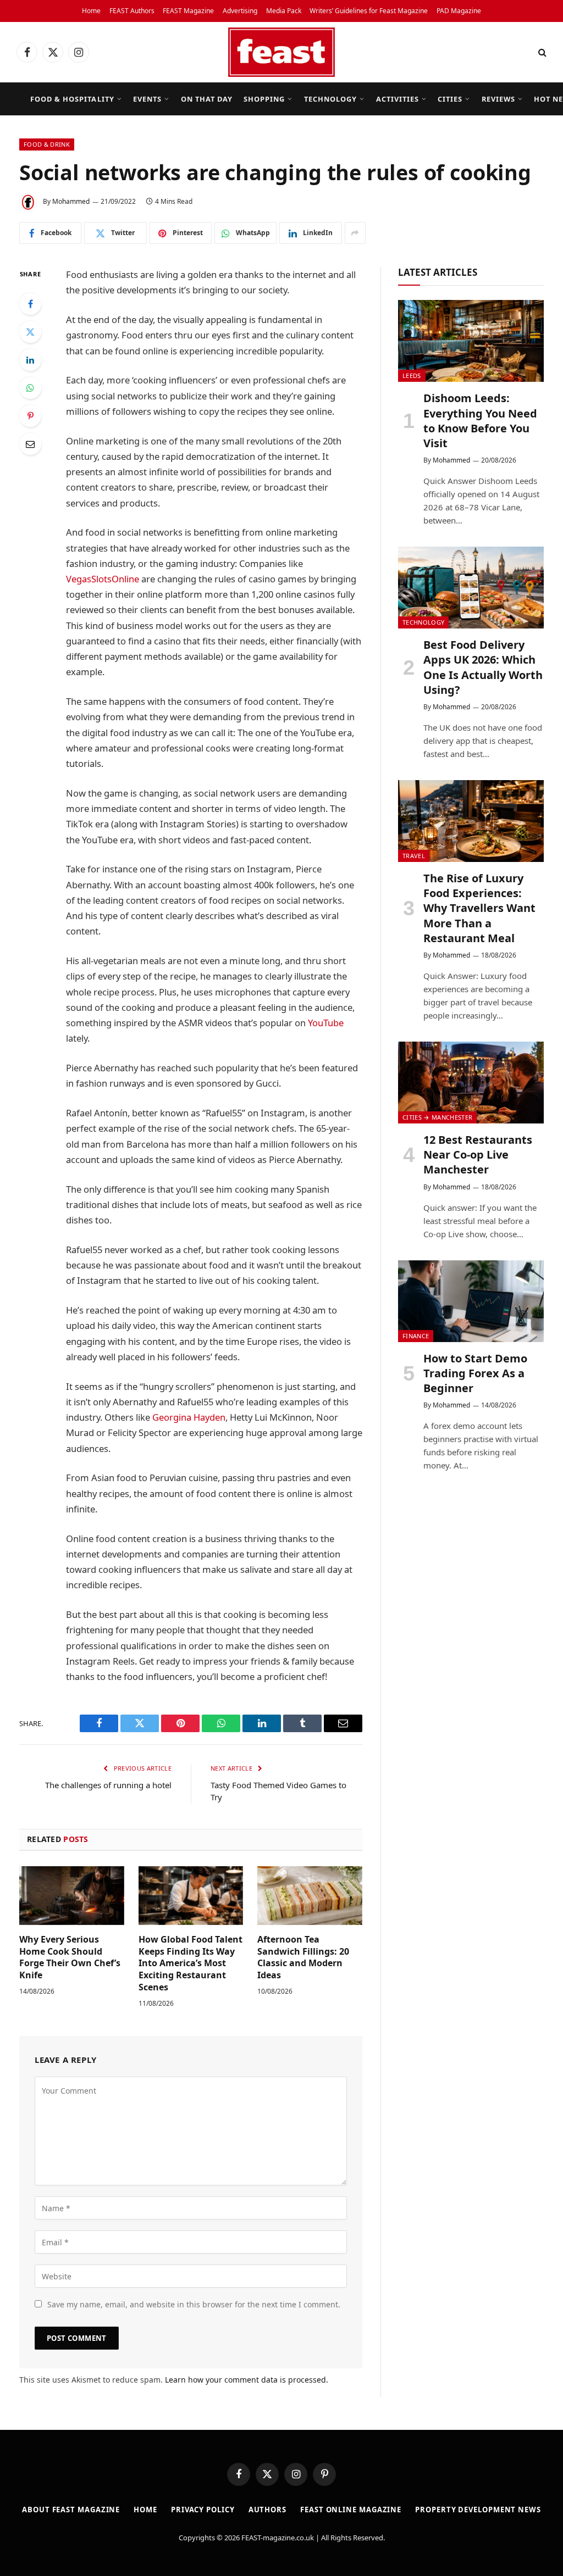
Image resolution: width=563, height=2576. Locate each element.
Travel (414, 856)
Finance (416, 1336)
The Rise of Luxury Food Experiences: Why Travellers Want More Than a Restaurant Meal (479, 908)
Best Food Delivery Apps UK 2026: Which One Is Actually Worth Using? (483, 667)
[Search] (541, 52)
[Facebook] (30, 304)
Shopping (264, 99)
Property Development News (478, 2510)
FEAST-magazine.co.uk (278, 2538)
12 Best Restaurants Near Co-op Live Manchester (478, 1155)
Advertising (240, 11)
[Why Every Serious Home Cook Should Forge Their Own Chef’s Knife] (72, 1896)
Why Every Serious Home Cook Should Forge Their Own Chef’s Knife (70, 1957)
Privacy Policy (203, 2510)
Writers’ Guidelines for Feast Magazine (369, 11)
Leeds (412, 375)
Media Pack (284, 11)
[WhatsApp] (30, 388)
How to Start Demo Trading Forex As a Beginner (475, 1373)
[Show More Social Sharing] (355, 233)
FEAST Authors (132, 11)
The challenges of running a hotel (108, 1785)
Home (91, 11)
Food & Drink (47, 144)
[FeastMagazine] (281, 52)
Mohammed (71, 201)
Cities (450, 99)
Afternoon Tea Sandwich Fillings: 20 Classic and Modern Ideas (303, 1957)
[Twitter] (30, 332)
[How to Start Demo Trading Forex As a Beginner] (471, 1301)
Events (147, 99)
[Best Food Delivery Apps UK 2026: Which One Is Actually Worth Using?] (471, 588)
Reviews (498, 99)
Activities (398, 99)
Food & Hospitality (72, 99)
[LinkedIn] (30, 360)
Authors (267, 2510)
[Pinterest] (30, 416)
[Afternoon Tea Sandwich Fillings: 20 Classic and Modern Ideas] (310, 1896)
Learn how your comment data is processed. (247, 2380)
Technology (330, 99)
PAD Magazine (459, 11)
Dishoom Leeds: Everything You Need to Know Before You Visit (480, 421)
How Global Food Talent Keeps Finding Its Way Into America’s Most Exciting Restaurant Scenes (191, 1963)
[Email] (30, 444)
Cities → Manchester (437, 1117)
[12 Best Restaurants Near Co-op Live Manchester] (471, 1083)
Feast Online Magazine (351, 2510)
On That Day (207, 99)
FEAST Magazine (188, 11)
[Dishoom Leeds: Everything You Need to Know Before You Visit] (471, 341)
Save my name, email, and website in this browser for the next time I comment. (194, 2304)
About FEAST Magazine (71, 2510)
